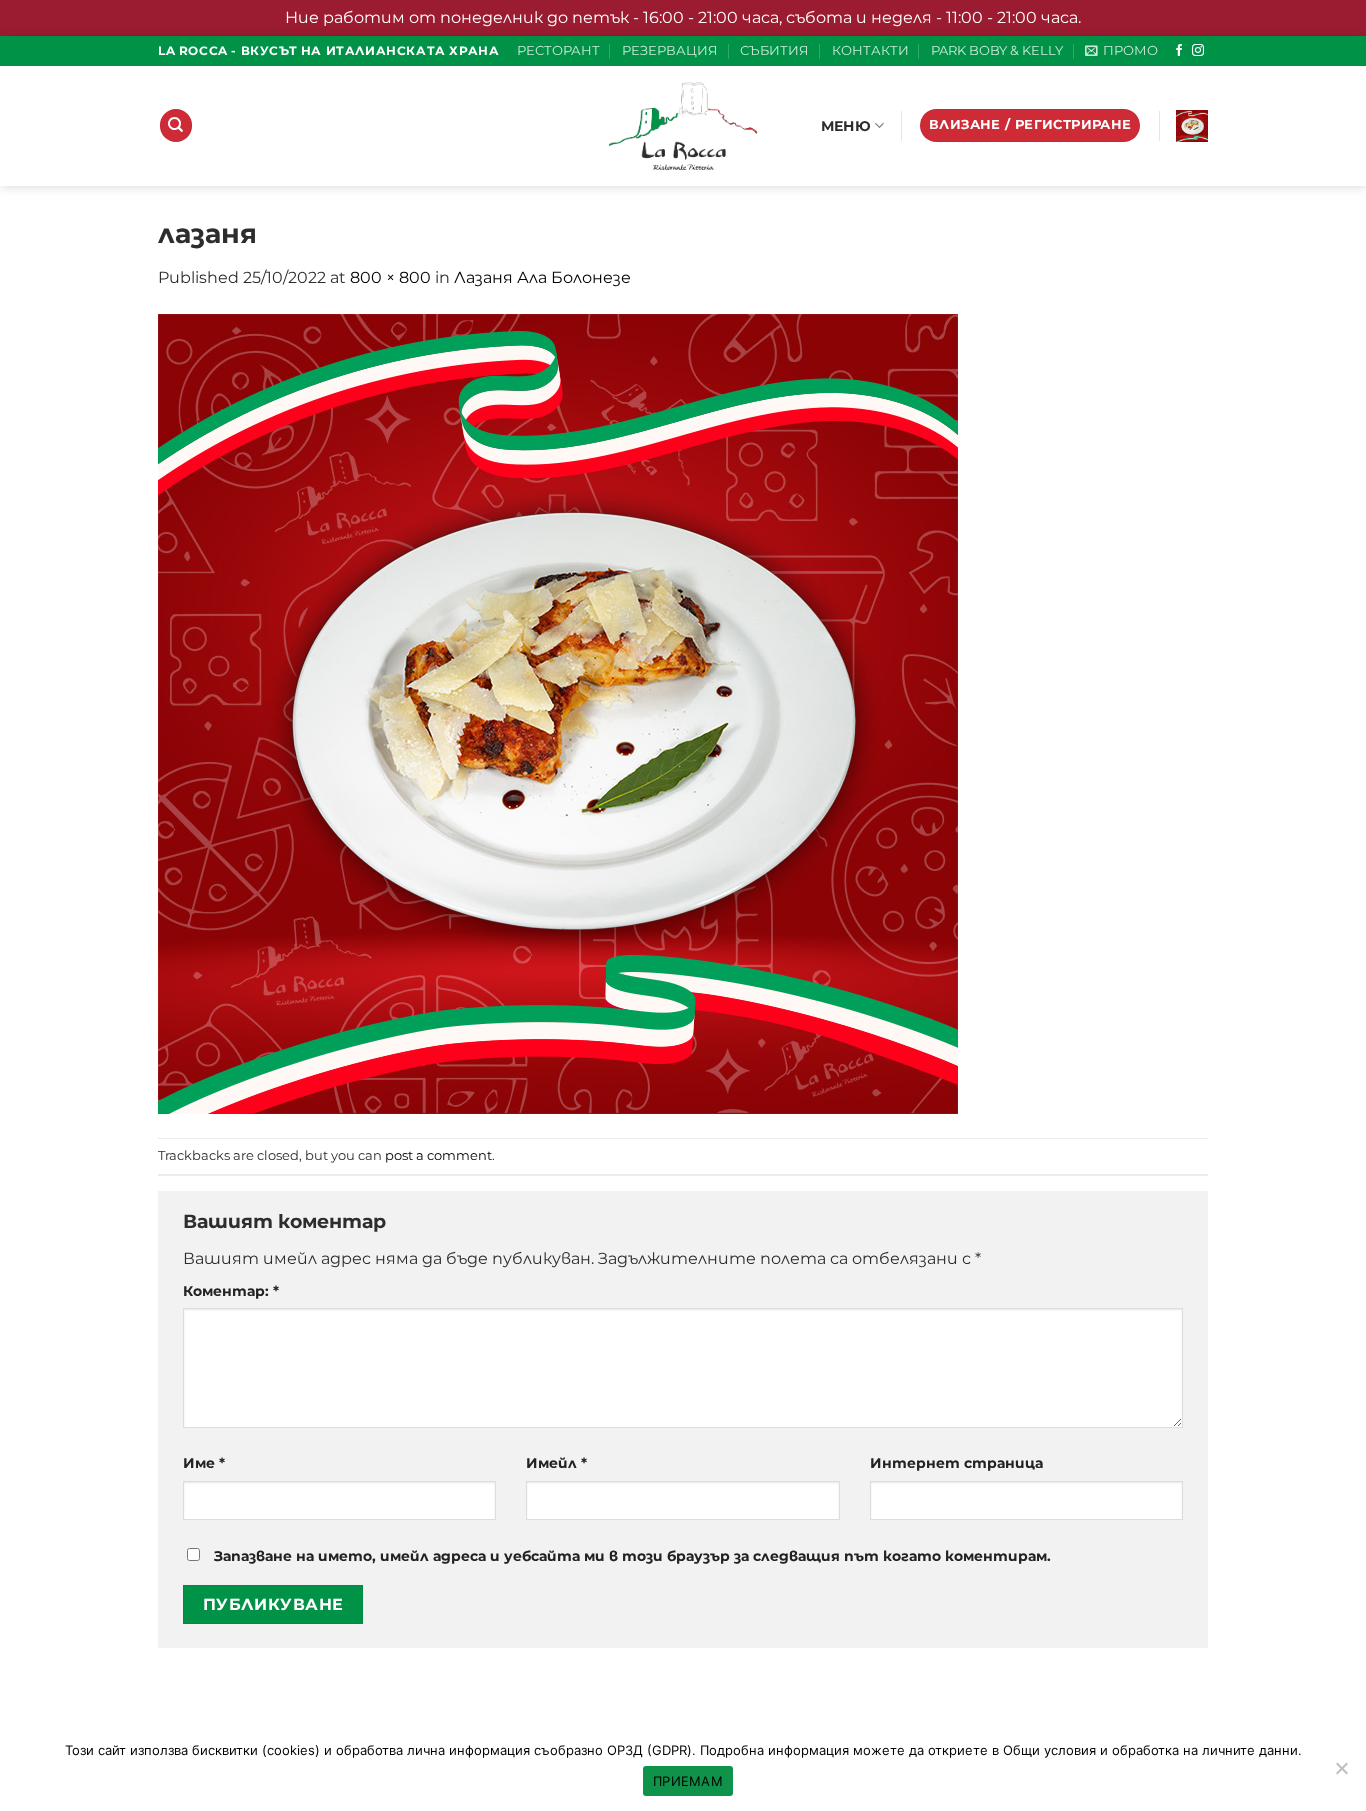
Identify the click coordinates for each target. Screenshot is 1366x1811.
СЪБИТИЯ (774, 50)
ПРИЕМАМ (688, 1781)
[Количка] (1192, 126)
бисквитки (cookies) (256, 1750)
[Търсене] (176, 125)
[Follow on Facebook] (1179, 51)
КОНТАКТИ (870, 50)
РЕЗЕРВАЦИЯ (670, 50)
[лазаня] (558, 712)
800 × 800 (390, 277)
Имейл (556, 1463)
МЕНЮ (846, 126)
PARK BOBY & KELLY (997, 50)
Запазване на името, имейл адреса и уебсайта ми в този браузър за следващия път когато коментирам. (632, 1556)
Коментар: (231, 1291)
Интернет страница (956, 1463)
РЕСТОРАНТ (558, 50)
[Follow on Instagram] (1198, 51)
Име (204, 1463)
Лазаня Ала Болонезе (542, 277)
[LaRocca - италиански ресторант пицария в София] (683, 126)
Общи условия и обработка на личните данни (1150, 1750)
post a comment (438, 1155)
